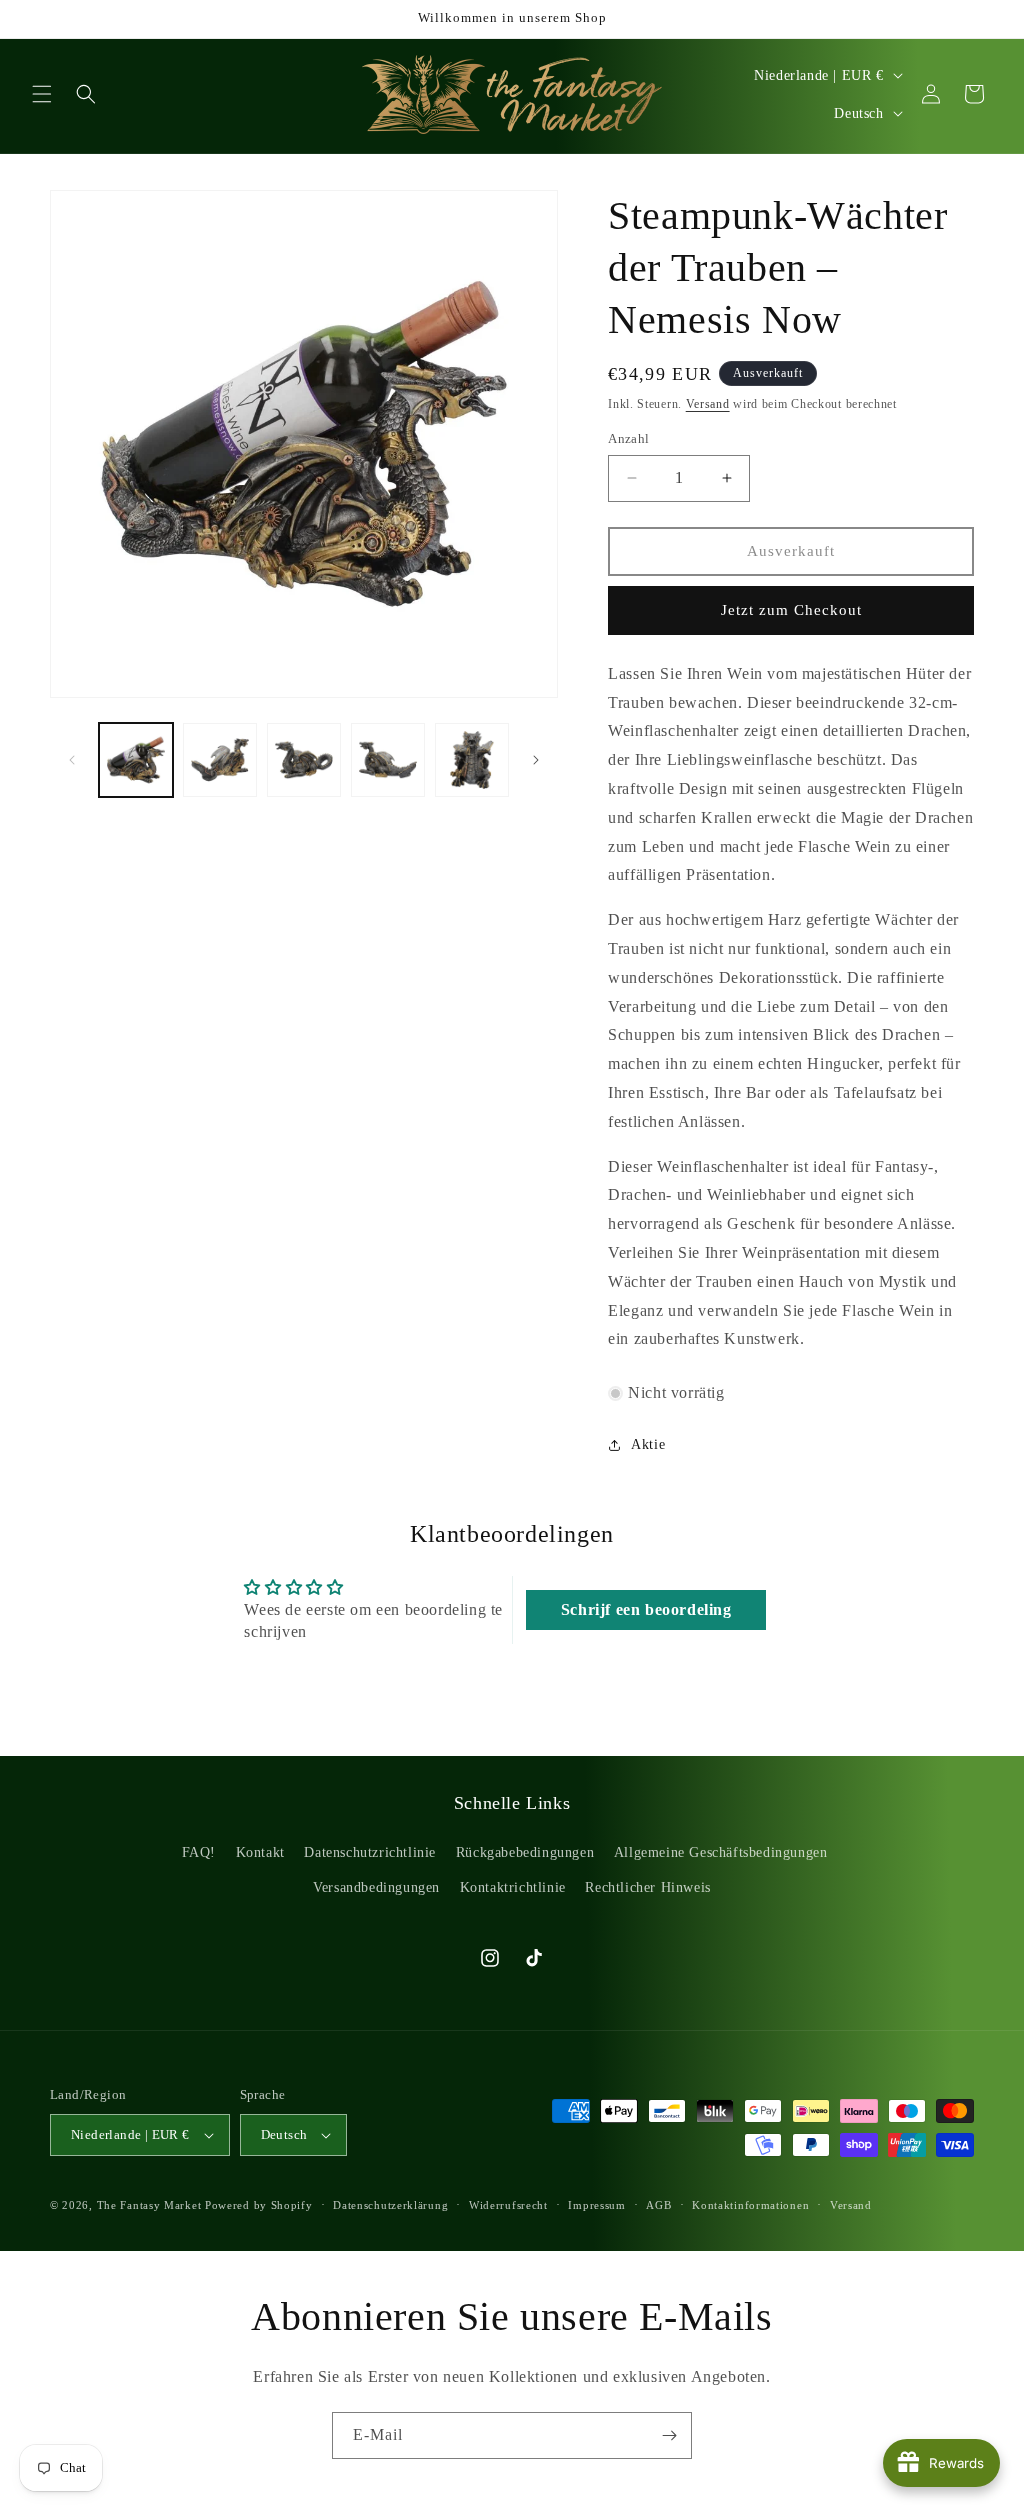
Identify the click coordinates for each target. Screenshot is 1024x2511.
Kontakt (260, 1852)
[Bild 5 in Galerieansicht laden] (472, 760)
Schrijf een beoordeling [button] (646, 1609)
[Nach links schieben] (72, 760)
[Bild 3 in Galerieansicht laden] (304, 760)
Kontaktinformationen (750, 2205)
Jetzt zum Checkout (791, 610)
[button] (42, 94)
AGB (658, 2205)
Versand (708, 404)
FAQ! (199, 1852)
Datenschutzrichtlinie (370, 1852)
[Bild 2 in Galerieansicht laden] (220, 760)
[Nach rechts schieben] (536, 760)
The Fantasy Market (149, 2205)
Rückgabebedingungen (525, 1852)
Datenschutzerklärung (390, 2205)
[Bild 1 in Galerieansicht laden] (136, 760)
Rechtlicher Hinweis (647, 1887)
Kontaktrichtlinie (513, 1887)
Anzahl (628, 438)
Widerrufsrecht (508, 2205)
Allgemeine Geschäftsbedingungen (721, 1852)
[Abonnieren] (669, 2435)
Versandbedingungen (376, 1887)
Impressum (596, 2205)
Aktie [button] (648, 1444)
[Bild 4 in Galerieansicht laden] (388, 760)
